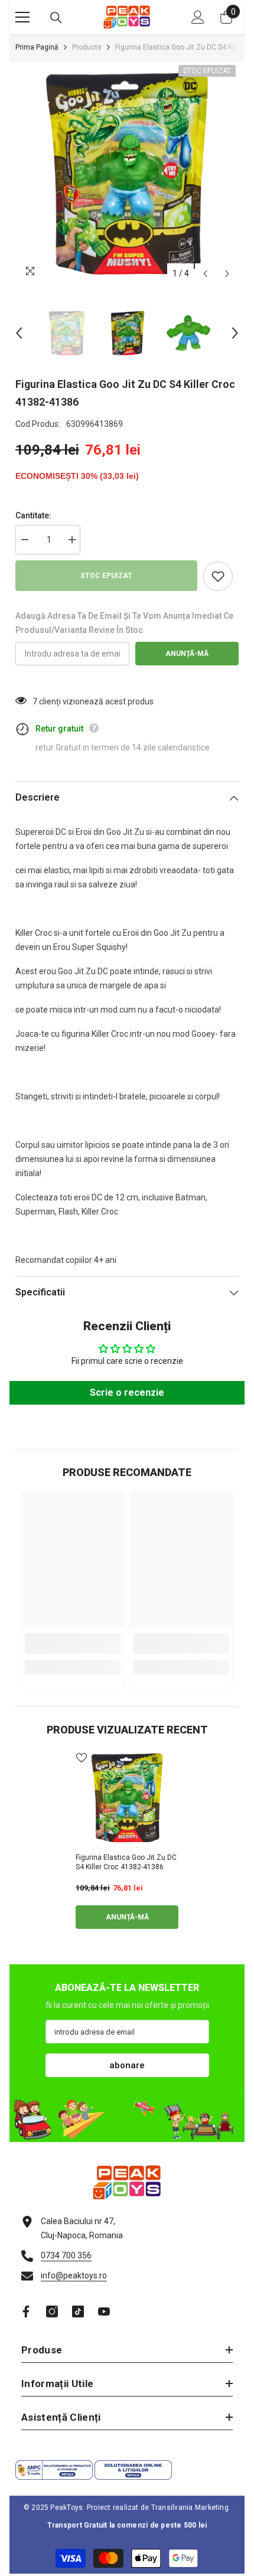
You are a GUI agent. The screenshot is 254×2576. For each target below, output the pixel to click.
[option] (127, 174)
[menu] (22, 17)
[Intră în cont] (198, 17)
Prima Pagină (37, 47)
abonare (127, 2065)
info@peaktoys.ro (74, 2275)
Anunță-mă (187, 654)
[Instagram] (52, 2311)
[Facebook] (26, 2311)
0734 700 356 (66, 2255)
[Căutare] (56, 18)
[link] (73, 1643)
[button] (205, 274)
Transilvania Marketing (190, 2508)
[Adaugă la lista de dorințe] (218, 576)
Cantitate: (33, 515)
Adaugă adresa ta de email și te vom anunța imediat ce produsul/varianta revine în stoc (124, 623)
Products (87, 47)
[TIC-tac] (78, 2311)
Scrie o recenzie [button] (127, 1393)
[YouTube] (104, 2311)
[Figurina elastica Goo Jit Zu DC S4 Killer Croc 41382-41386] (127, 1798)
